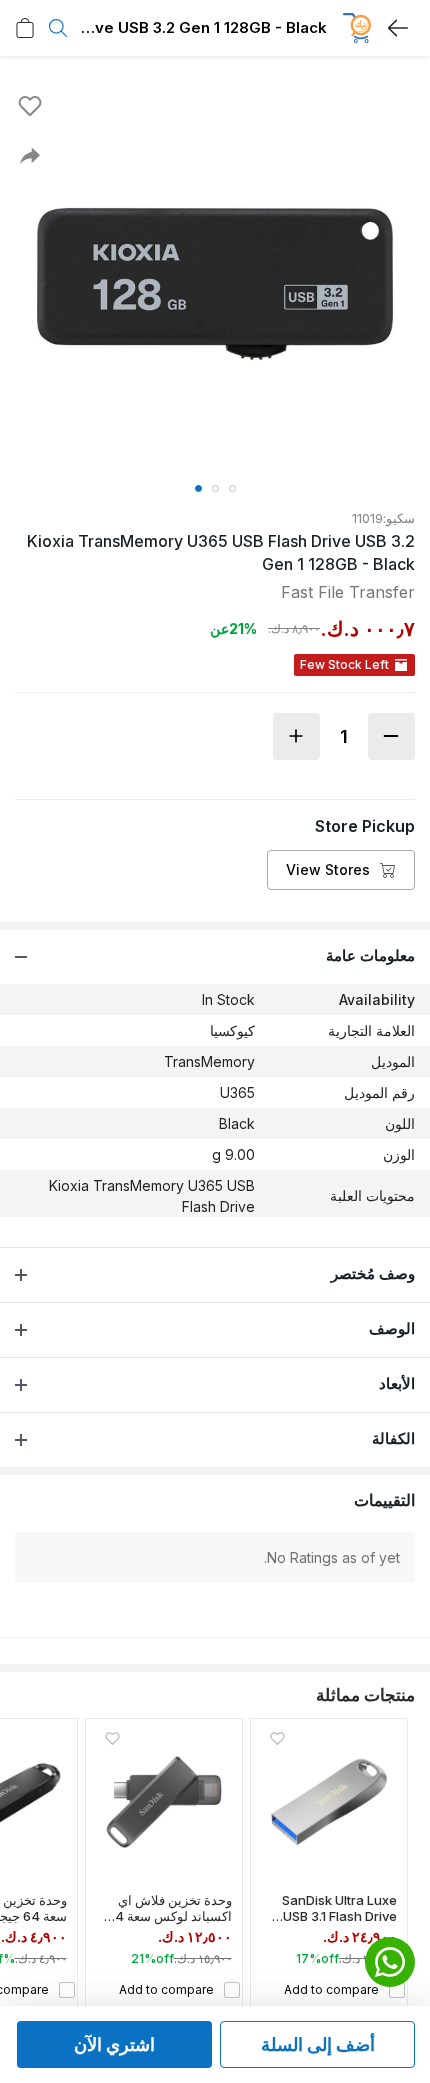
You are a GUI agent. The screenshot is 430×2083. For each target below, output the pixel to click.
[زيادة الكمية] (296, 736)
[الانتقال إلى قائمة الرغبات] (30, 106)
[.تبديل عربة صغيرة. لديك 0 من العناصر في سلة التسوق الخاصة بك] (25, 28)
